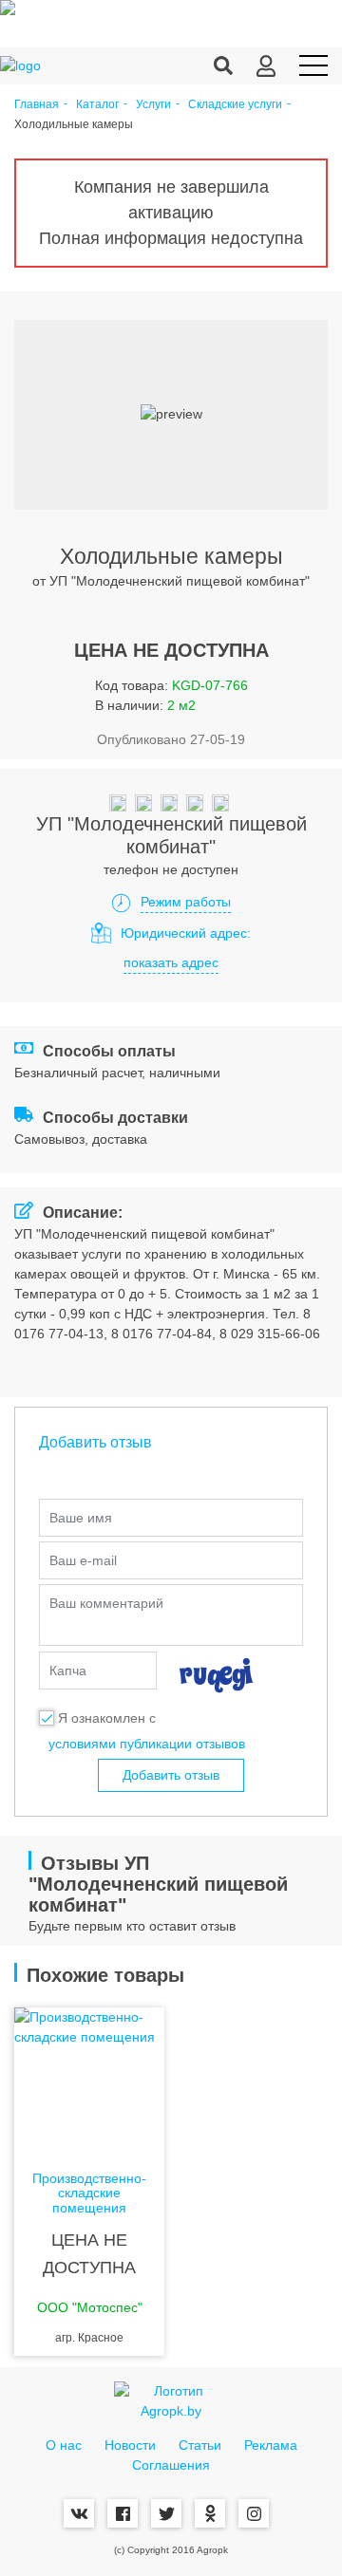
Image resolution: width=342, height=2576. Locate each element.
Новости (130, 2445)
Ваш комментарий (106, 1603)
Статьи (200, 2445)
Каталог (97, 105)
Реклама (271, 2445)
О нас (64, 2445)
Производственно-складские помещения (89, 2193)
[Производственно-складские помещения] (89, 2083)
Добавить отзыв (171, 1775)
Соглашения (171, 2465)
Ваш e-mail (83, 1560)
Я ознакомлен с (107, 1718)
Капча (68, 1671)
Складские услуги (235, 105)
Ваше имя (81, 1518)
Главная (37, 105)
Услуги (153, 105)
